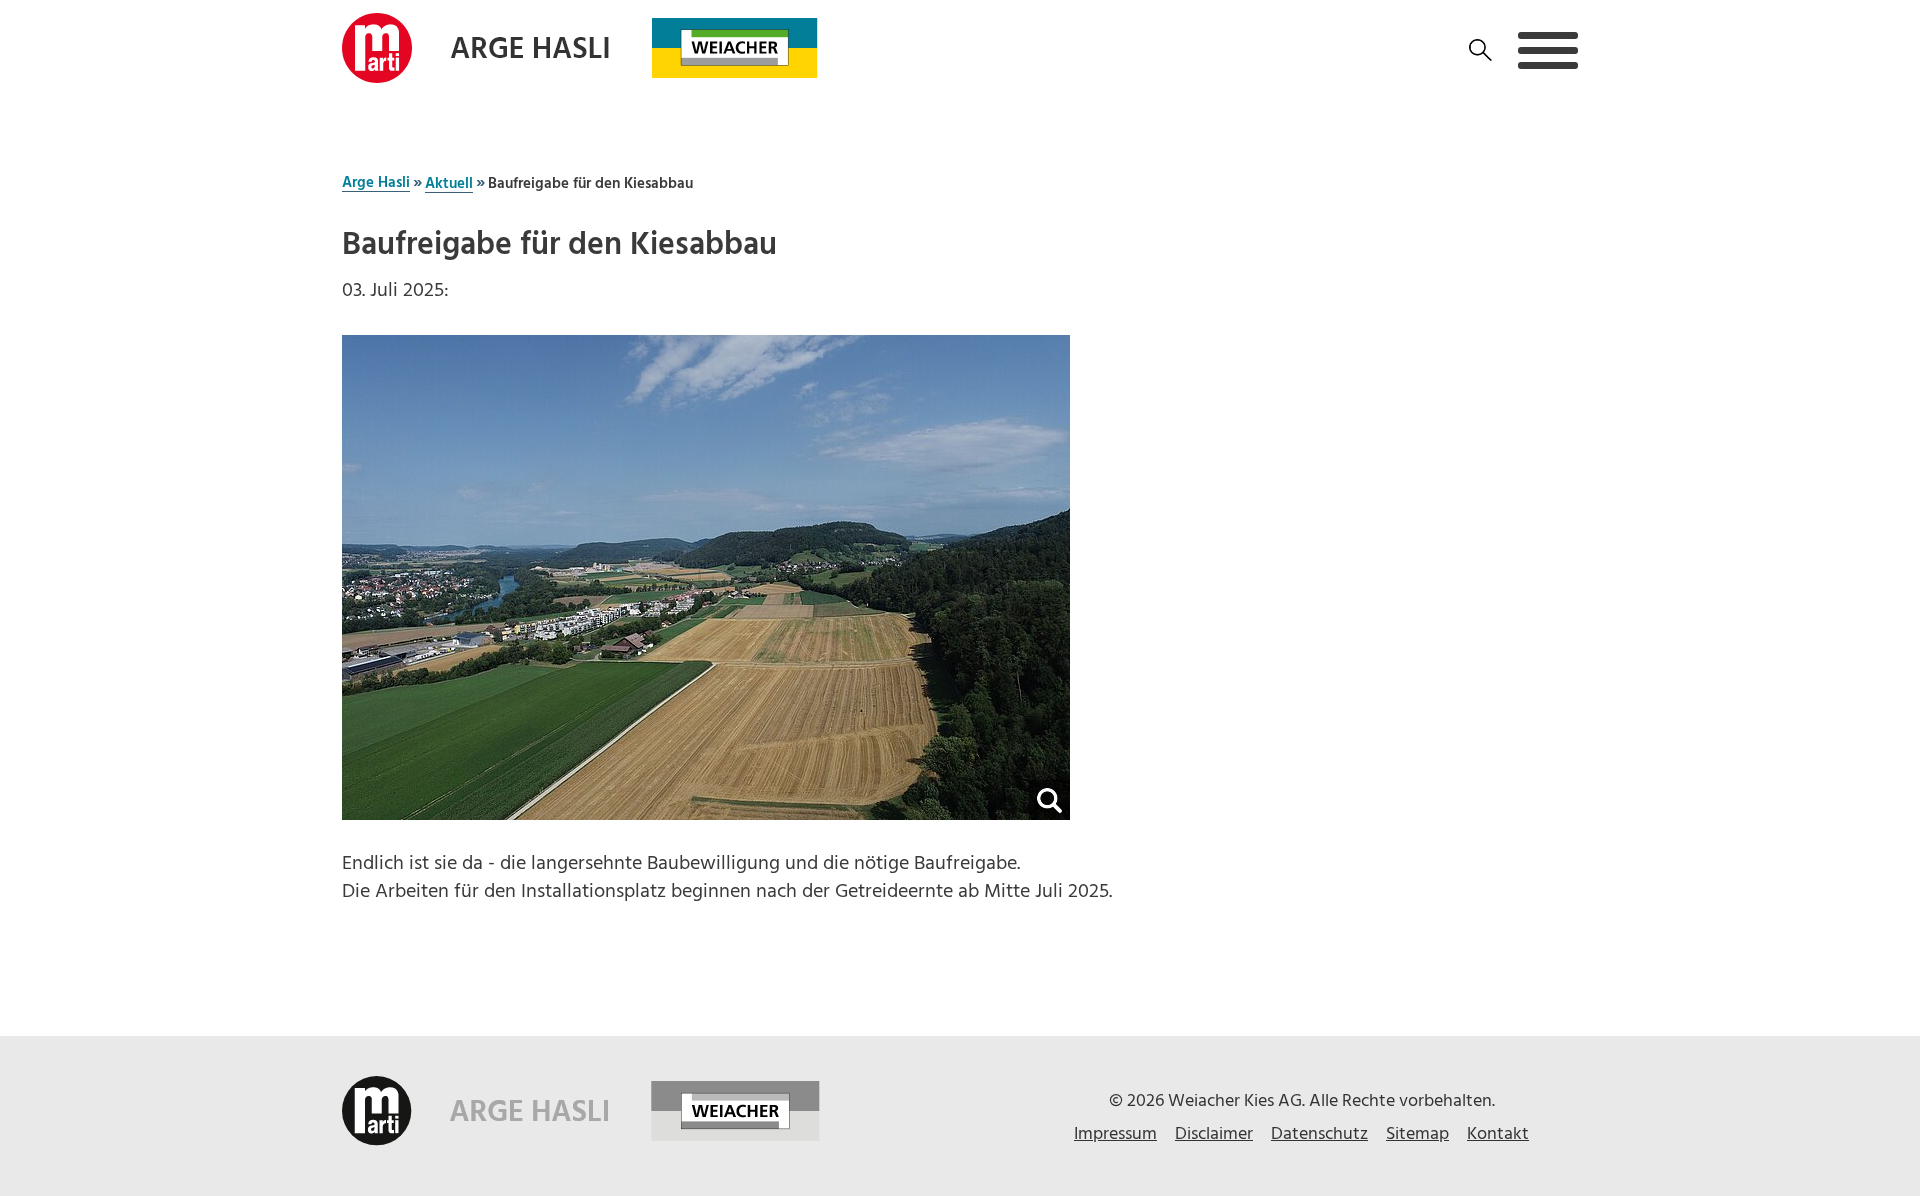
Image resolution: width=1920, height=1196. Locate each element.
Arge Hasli (376, 184)
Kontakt (1498, 1134)
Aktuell (449, 185)
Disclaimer (1214, 1134)
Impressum (1115, 1134)
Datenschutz (1319, 1134)
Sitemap (1417, 1134)
